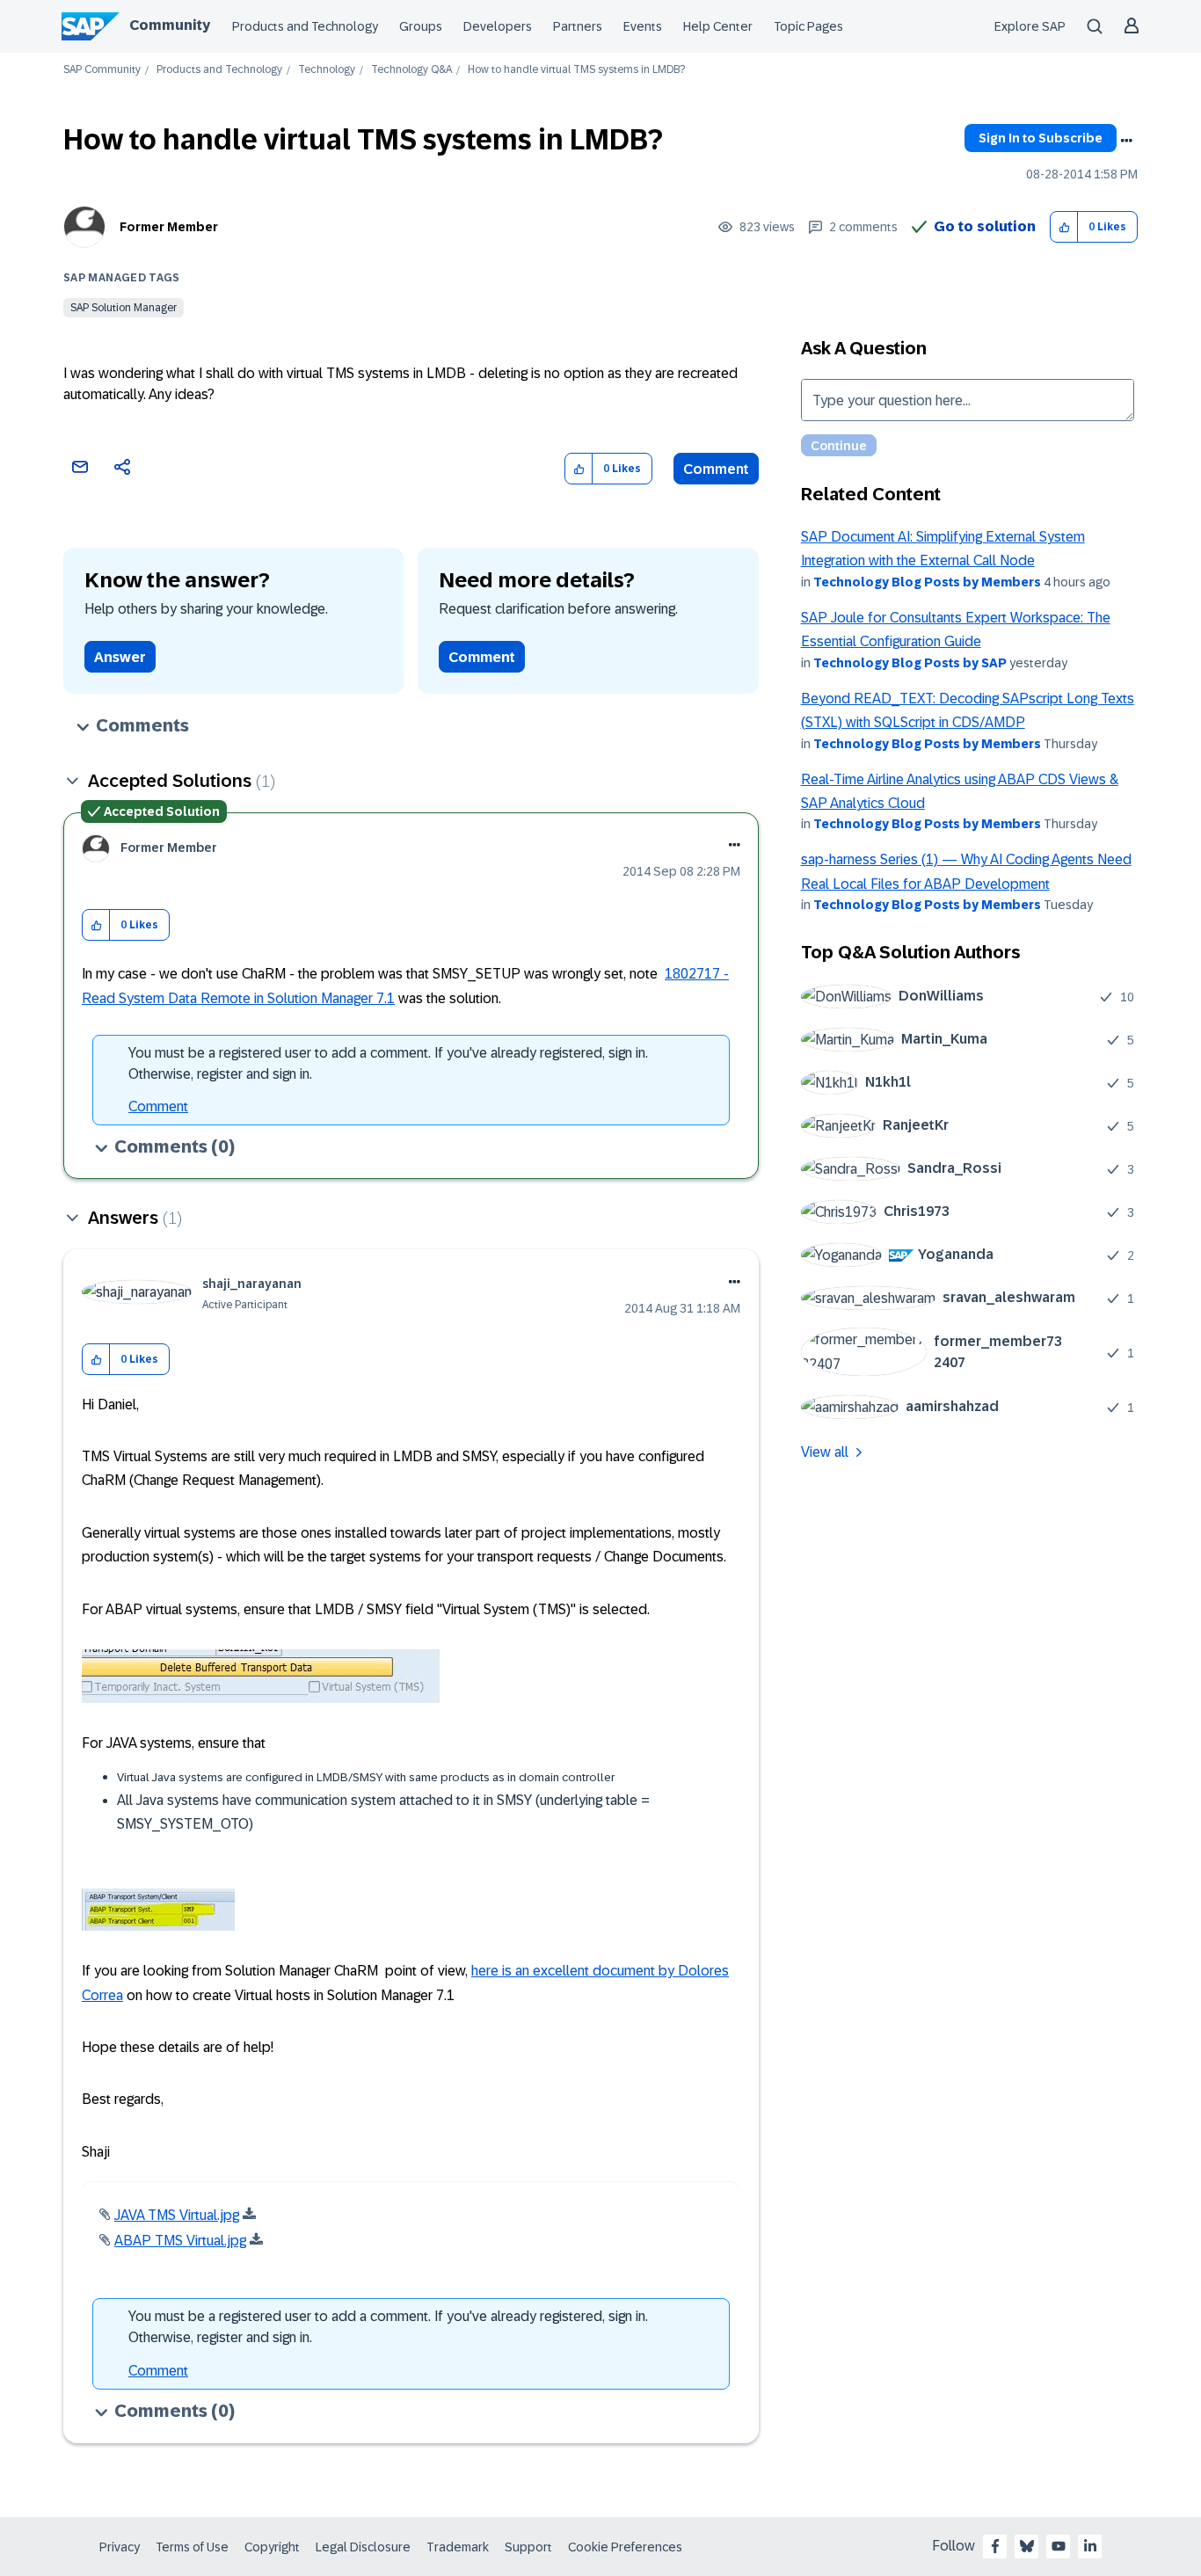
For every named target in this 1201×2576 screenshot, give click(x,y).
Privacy (120, 2547)
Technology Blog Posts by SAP (910, 663)
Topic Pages (808, 26)
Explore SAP (1030, 26)
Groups (421, 26)
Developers (498, 26)
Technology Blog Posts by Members (927, 582)
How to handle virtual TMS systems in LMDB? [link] (576, 70)
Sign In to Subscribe (1041, 138)
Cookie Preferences (625, 2547)
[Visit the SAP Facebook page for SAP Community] (995, 2546)
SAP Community (102, 70)
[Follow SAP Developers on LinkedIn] (1090, 2546)
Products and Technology (305, 26)
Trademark (458, 2547)
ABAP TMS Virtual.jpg (180, 2241)
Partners (578, 26)
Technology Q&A (411, 70)
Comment (716, 469)
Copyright (272, 2547)
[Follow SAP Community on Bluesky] (1027, 2546)
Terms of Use (192, 2547)
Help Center (718, 26)
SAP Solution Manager (124, 308)
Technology (327, 70)
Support (528, 2547)
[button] (1064, 227)
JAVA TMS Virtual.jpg (177, 2215)
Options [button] (1126, 141)
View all (825, 1452)
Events (643, 26)
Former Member (169, 227)
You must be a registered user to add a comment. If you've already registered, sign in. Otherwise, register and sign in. (388, 1063)
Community (170, 25)
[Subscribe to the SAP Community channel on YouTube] (1059, 2546)
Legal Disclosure (363, 2547)
